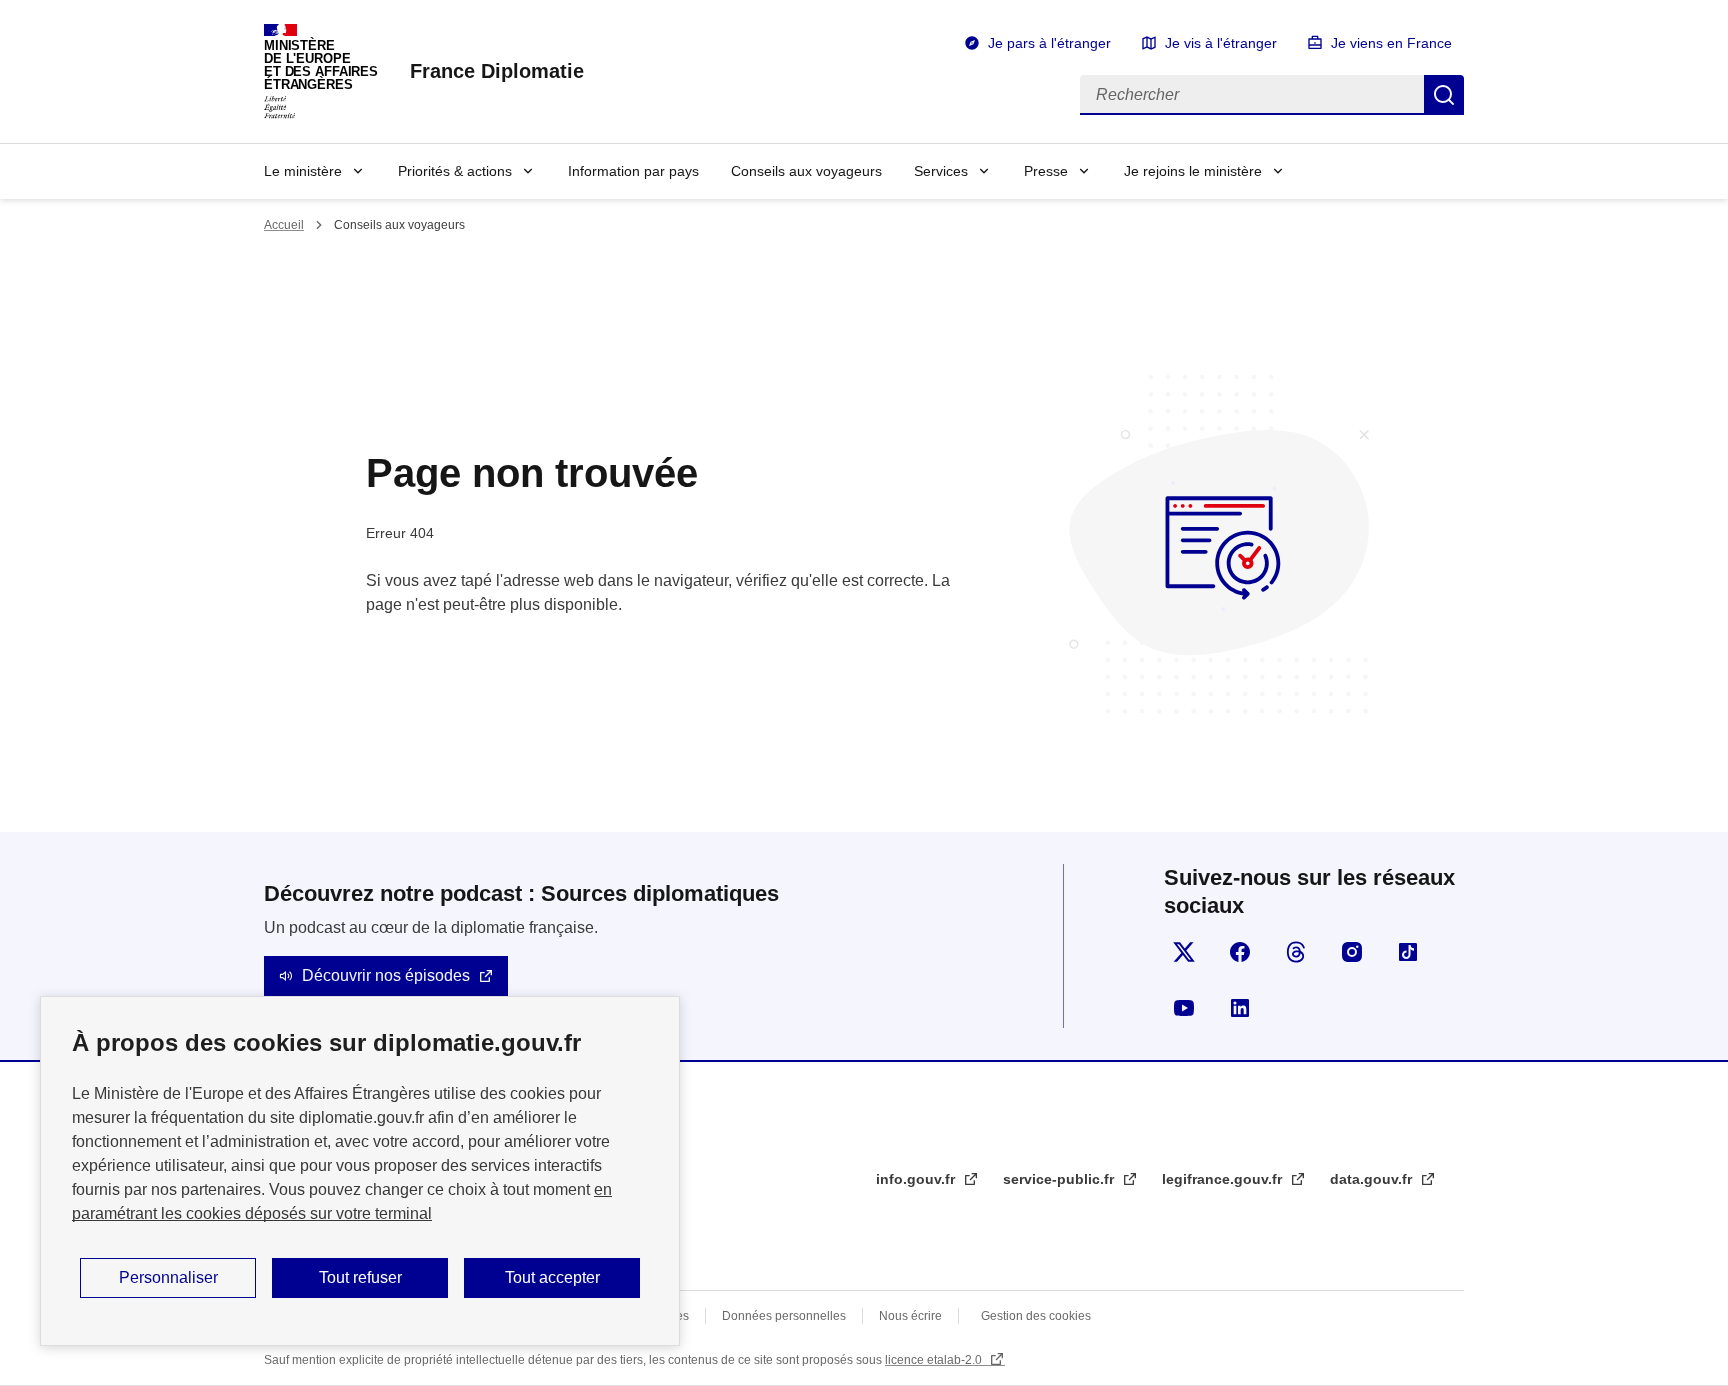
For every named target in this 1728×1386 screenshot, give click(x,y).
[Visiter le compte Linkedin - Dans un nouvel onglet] (1240, 1008)
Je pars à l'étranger (1049, 43)
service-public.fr (1060, 1179)
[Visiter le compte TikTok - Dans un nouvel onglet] (1408, 952)
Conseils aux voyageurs (806, 171)
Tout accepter (552, 1277)
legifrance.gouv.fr (1224, 1179)
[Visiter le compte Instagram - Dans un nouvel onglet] (1352, 952)
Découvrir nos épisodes (386, 975)
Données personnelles (784, 1316)
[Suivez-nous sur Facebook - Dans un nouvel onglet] (1240, 952)
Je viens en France (1391, 43)
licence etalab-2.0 (935, 1360)
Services (941, 171)
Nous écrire (910, 1316)
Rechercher (1444, 95)
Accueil (284, 225)
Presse (1046, 171)
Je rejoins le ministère (1193, 171)
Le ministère (303, 171)
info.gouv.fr (917, 1179)
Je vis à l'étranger (1221, 43)
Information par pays (633, 171)
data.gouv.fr (1373, 1179)
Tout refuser (360, 1277)
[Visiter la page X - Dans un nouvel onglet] (1184, 952)
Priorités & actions (455, 171)
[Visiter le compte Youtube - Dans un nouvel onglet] (1184, 1008)
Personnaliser (168, 1277)
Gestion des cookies (1036, 1316)
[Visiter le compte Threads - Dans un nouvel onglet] (1296, 952)
